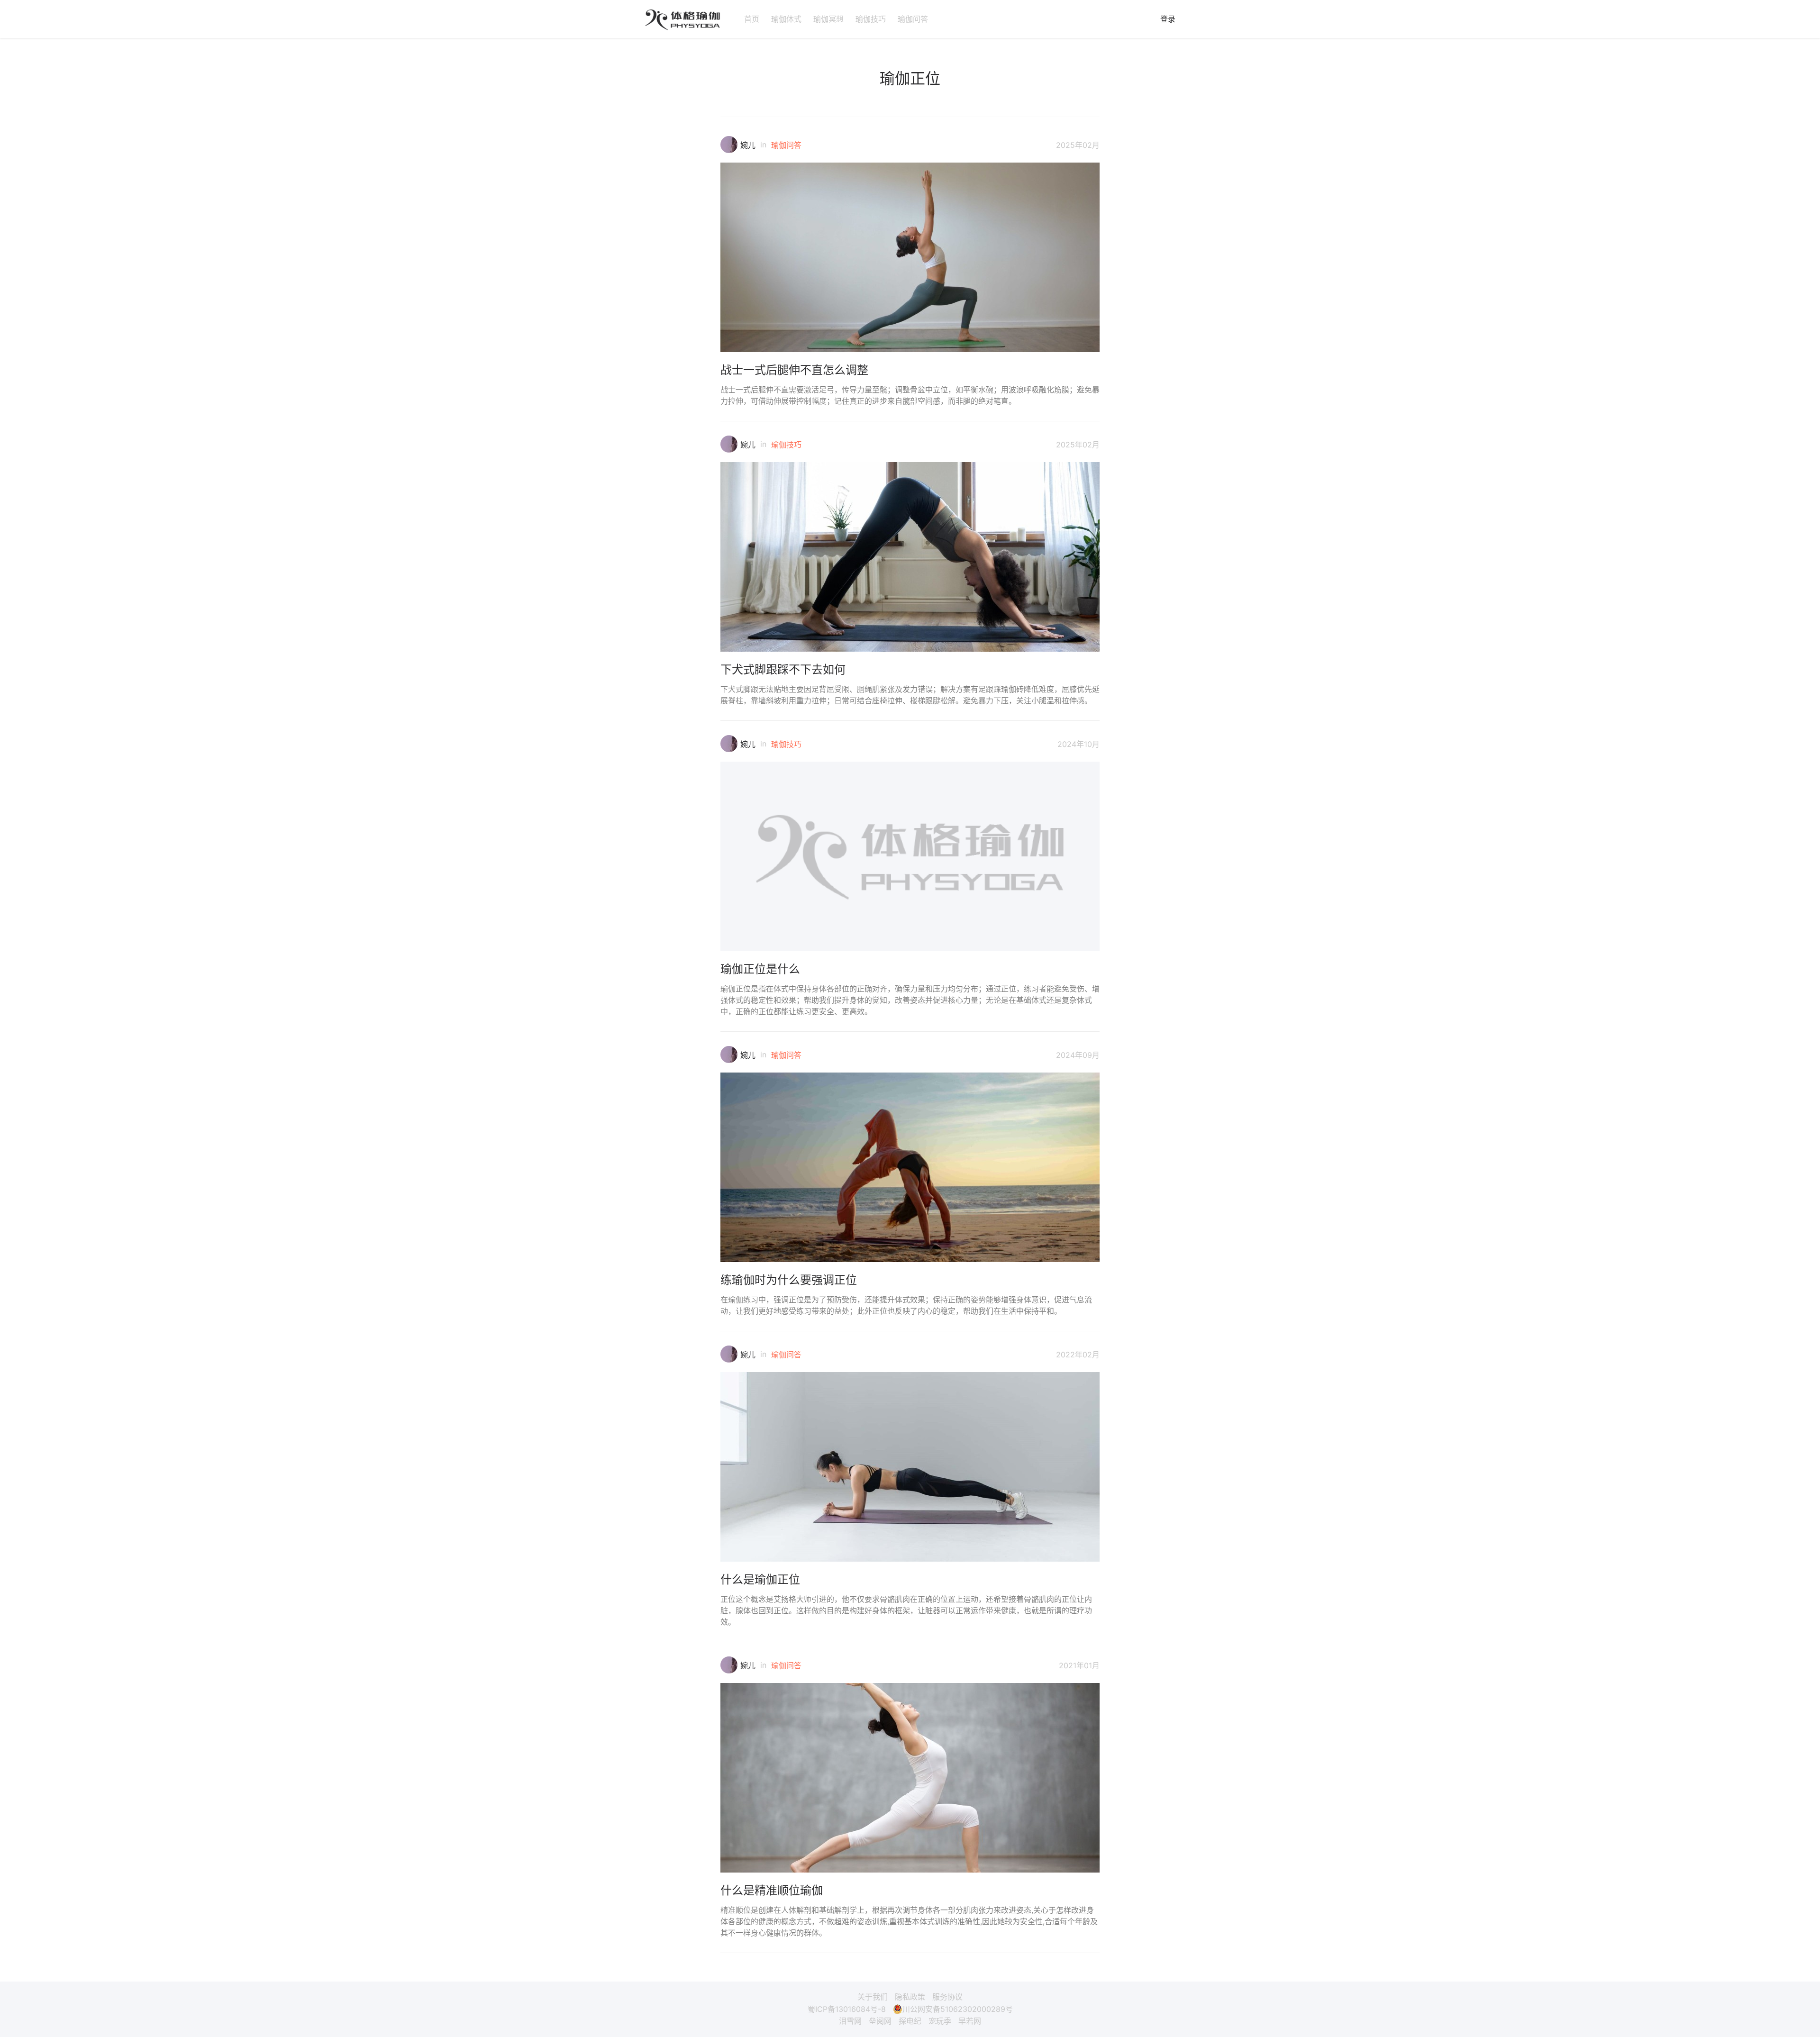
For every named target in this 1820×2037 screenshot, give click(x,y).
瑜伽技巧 (871, 19)
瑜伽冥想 (828, 19)
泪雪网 (850, 2021)
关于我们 (873, 1997)
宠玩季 (940, 2021)
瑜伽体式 (786, 19)
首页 (752, 19)
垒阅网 (880, 2021)
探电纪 (910, 2021)
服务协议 (947, 1997)
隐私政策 (910, 1997)
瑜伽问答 (913, 19)
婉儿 (748, 145)
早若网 (970, 2021)
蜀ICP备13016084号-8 (847, 2009)
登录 (1168, 19)
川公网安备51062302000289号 (958, 2009)
